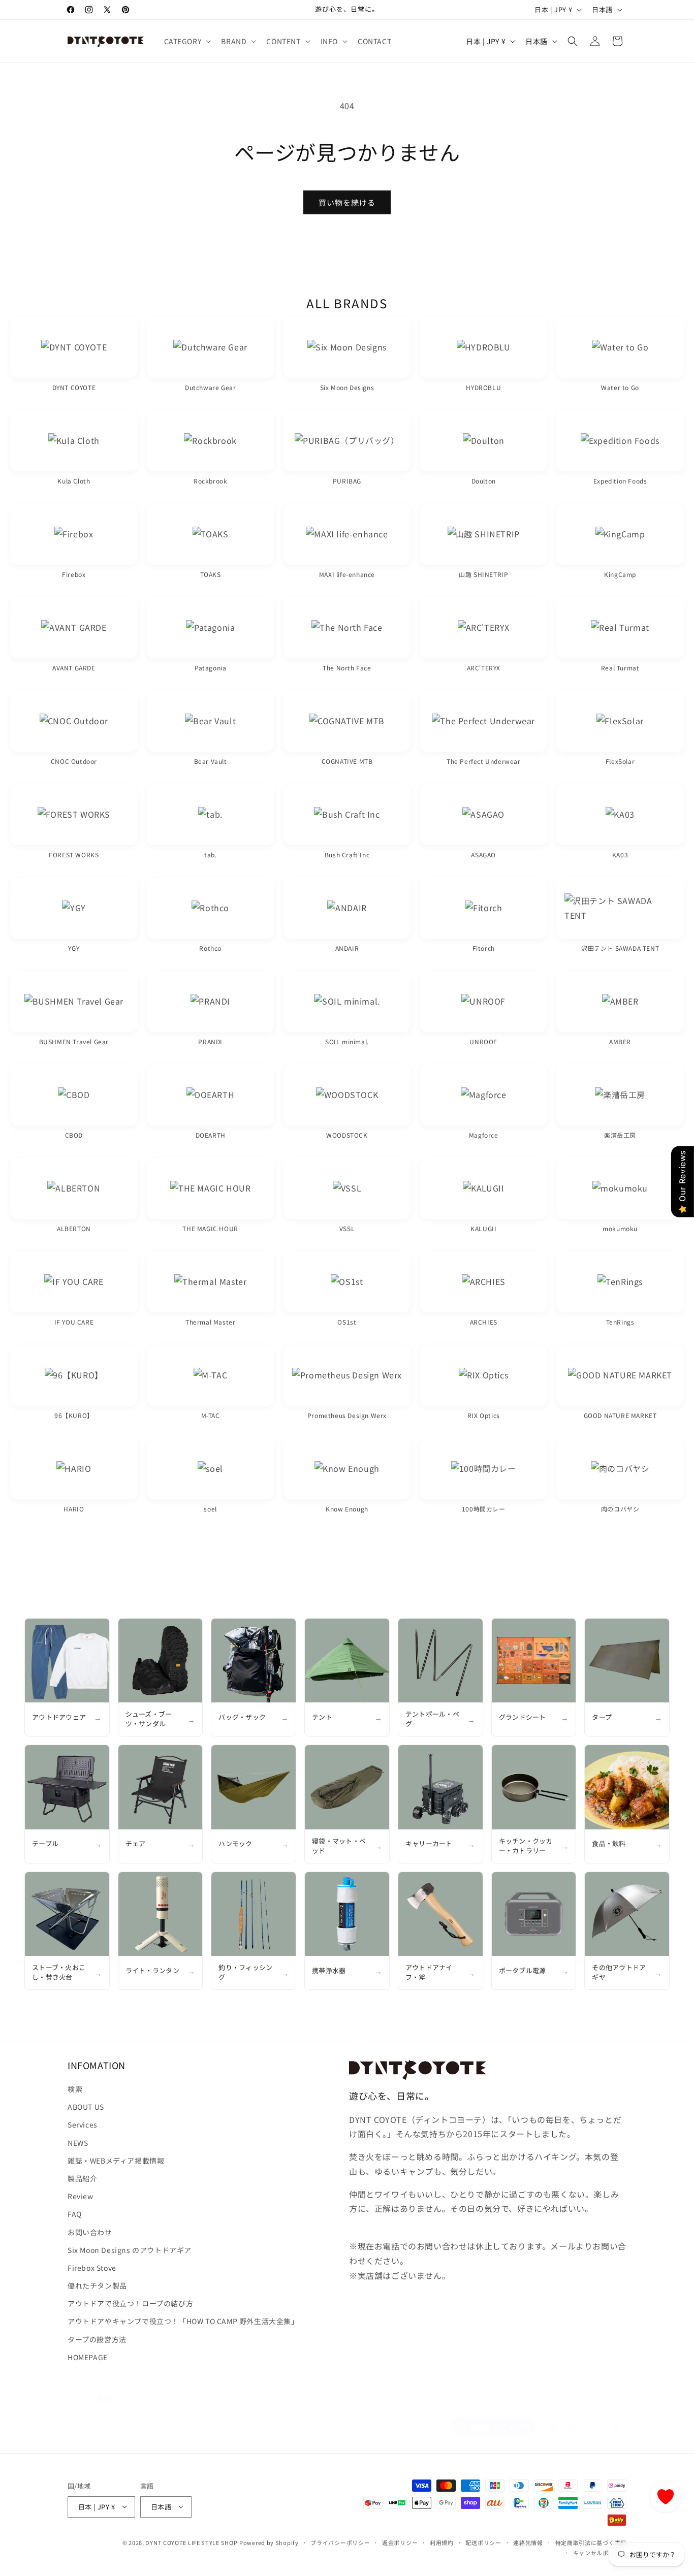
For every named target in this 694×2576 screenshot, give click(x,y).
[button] (187, 41)
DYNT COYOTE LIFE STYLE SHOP (191, 2542)
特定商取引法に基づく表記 (591, 2542)
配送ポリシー (483, 2542)
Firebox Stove (92, 2268)
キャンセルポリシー (600, 2552)
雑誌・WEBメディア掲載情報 (116, 2161)
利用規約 (442, 2542)
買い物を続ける (347, 202)
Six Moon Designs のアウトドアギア (130, 2250)
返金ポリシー (400, 2542)
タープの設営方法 (97, 2339)
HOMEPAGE (88, 2357)
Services (83, 2125)
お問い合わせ (90, 2232)
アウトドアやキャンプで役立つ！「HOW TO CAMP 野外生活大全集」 (183, 2322)
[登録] (239, 2416)
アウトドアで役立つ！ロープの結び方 (130, 2304)
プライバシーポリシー (340, 2542)
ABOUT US (86, 2107)
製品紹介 (82, 2178)
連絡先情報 (528, 2542)
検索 (75, 2089)
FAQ (75, 2214)
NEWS (78, 2143)
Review (81, 2196)
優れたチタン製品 (97, 2285)
